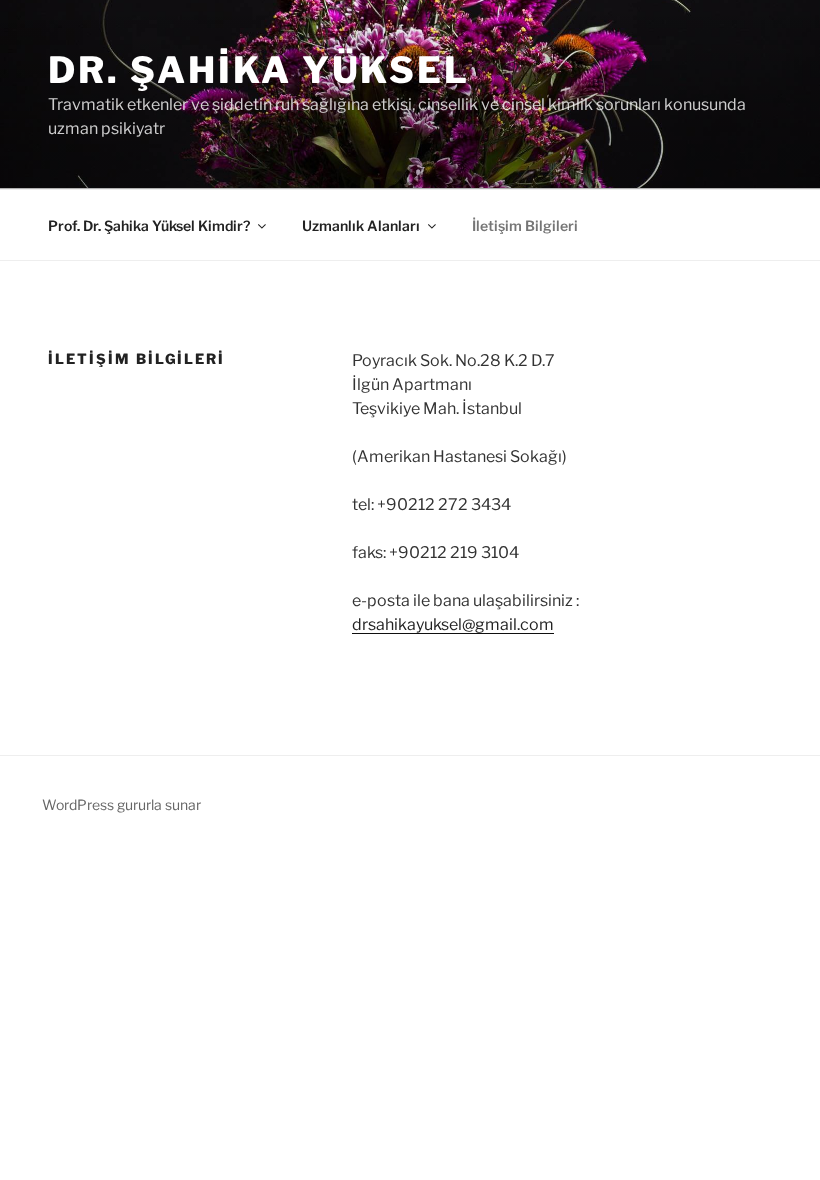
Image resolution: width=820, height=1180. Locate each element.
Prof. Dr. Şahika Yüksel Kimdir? (149, 225)
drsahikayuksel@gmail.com (453, 624)
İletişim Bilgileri (525, 225)
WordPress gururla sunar (121, 804)
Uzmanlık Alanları (361, 225)
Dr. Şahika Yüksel (259, 70)
